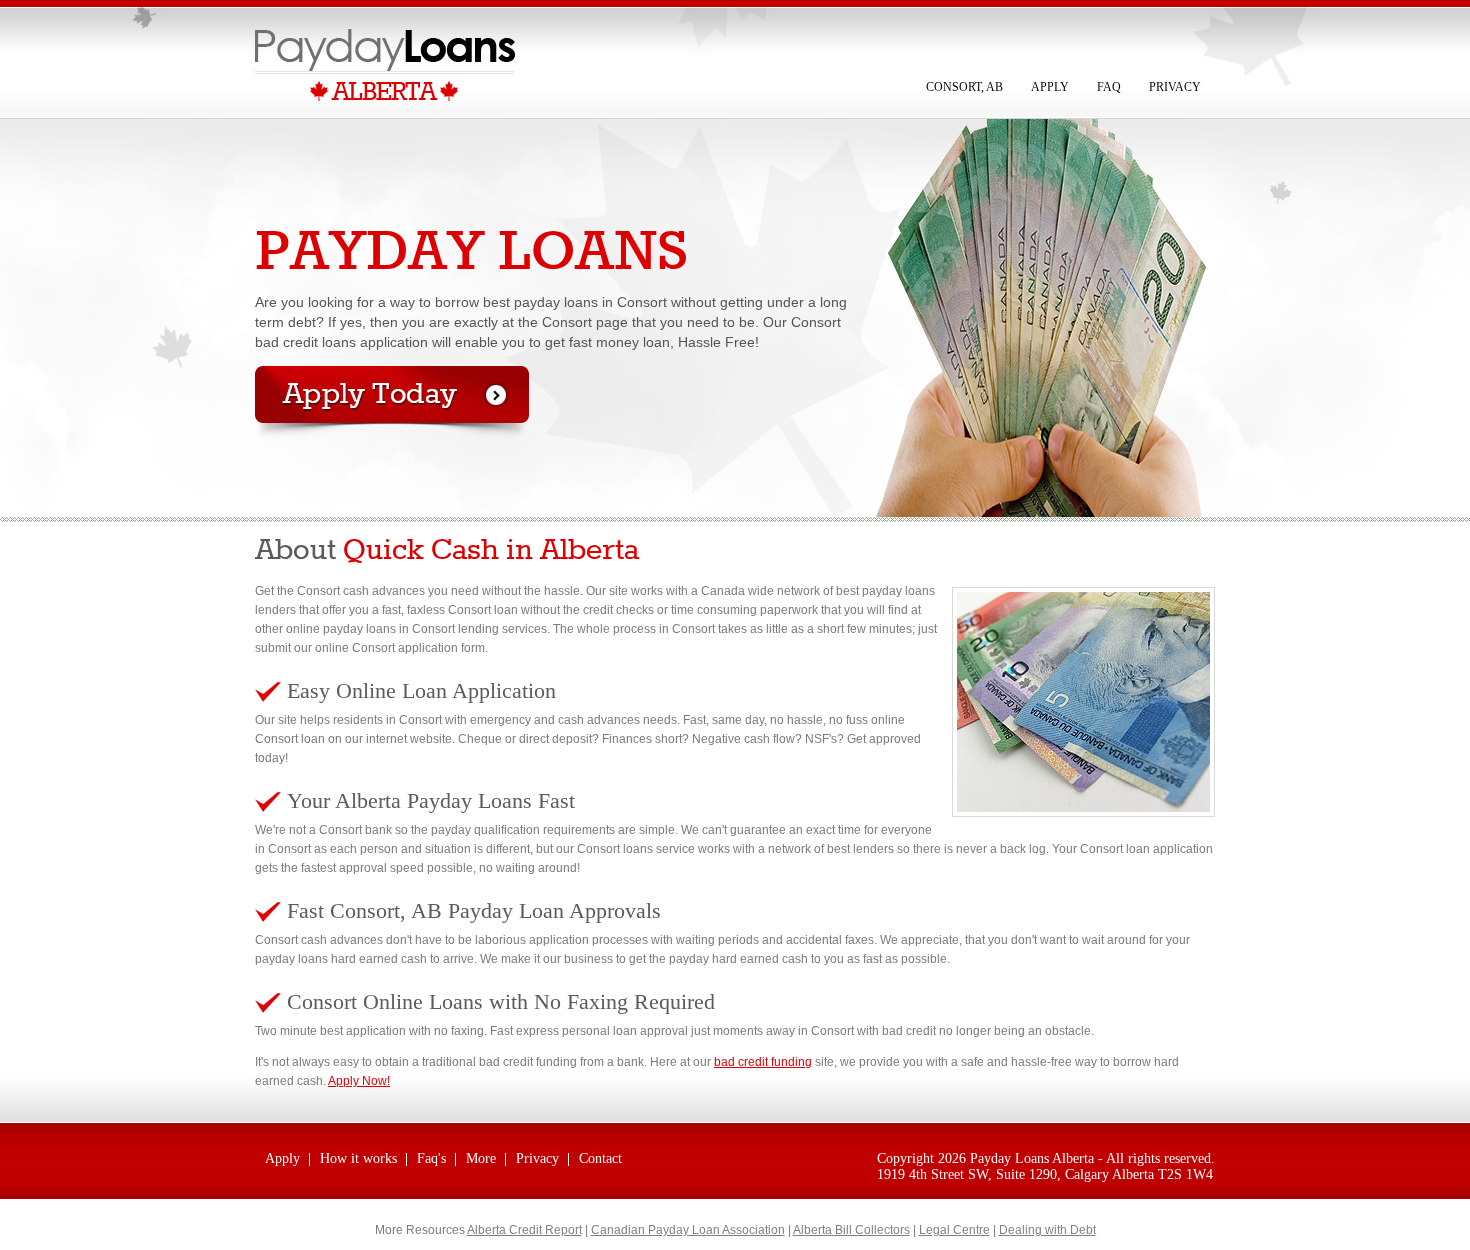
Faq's (431, 1158)
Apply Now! (359, 1081)
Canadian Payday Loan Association (688, 1230)
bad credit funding (763, 1062)
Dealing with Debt (1047, 1230)
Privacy (1175, 87)
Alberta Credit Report (524, 1230)
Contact (600, 1158)
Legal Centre (954, 1230)
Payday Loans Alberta (1032, 1158)
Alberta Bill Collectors (851, 1230)
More (481, 1158)
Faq (1109, 87)
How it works (358, 1158)
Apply (1050, 87)
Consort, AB (964, 87)
